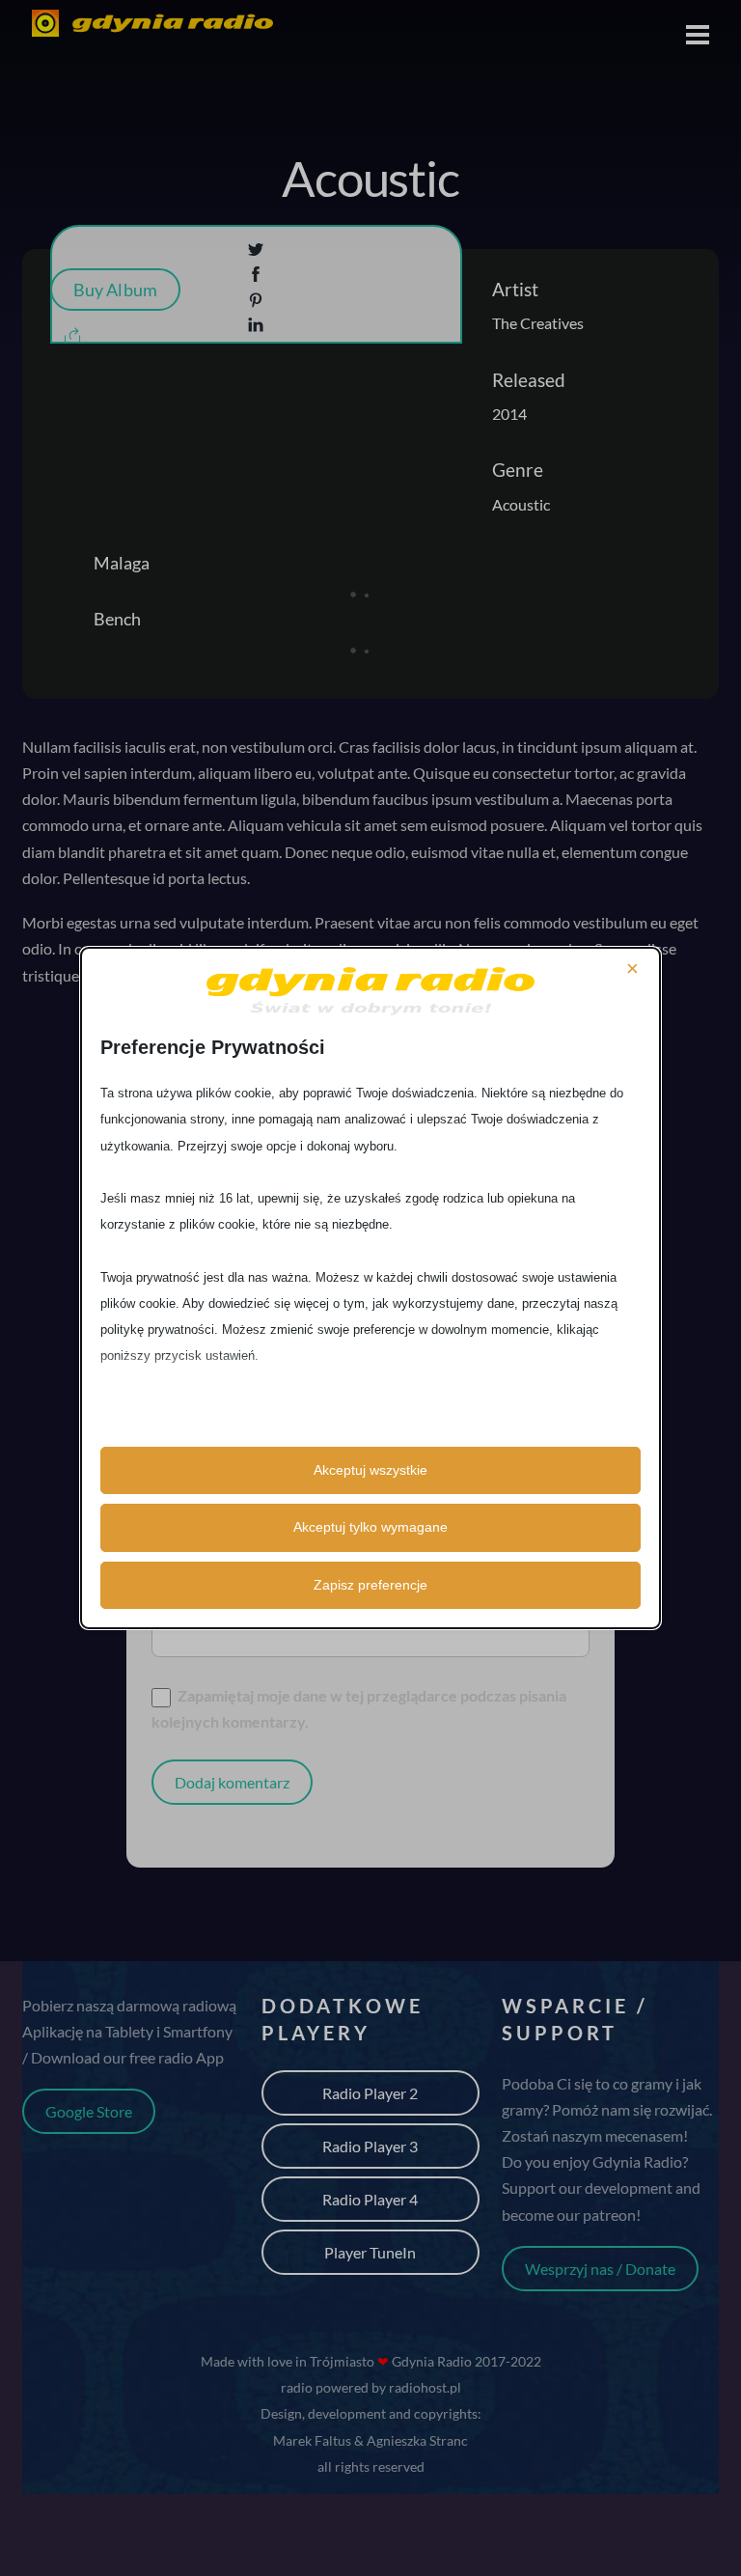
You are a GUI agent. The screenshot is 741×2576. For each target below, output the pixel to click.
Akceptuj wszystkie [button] (370, 1470)
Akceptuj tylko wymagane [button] (370, 1527)
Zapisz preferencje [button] (370, 1585)
